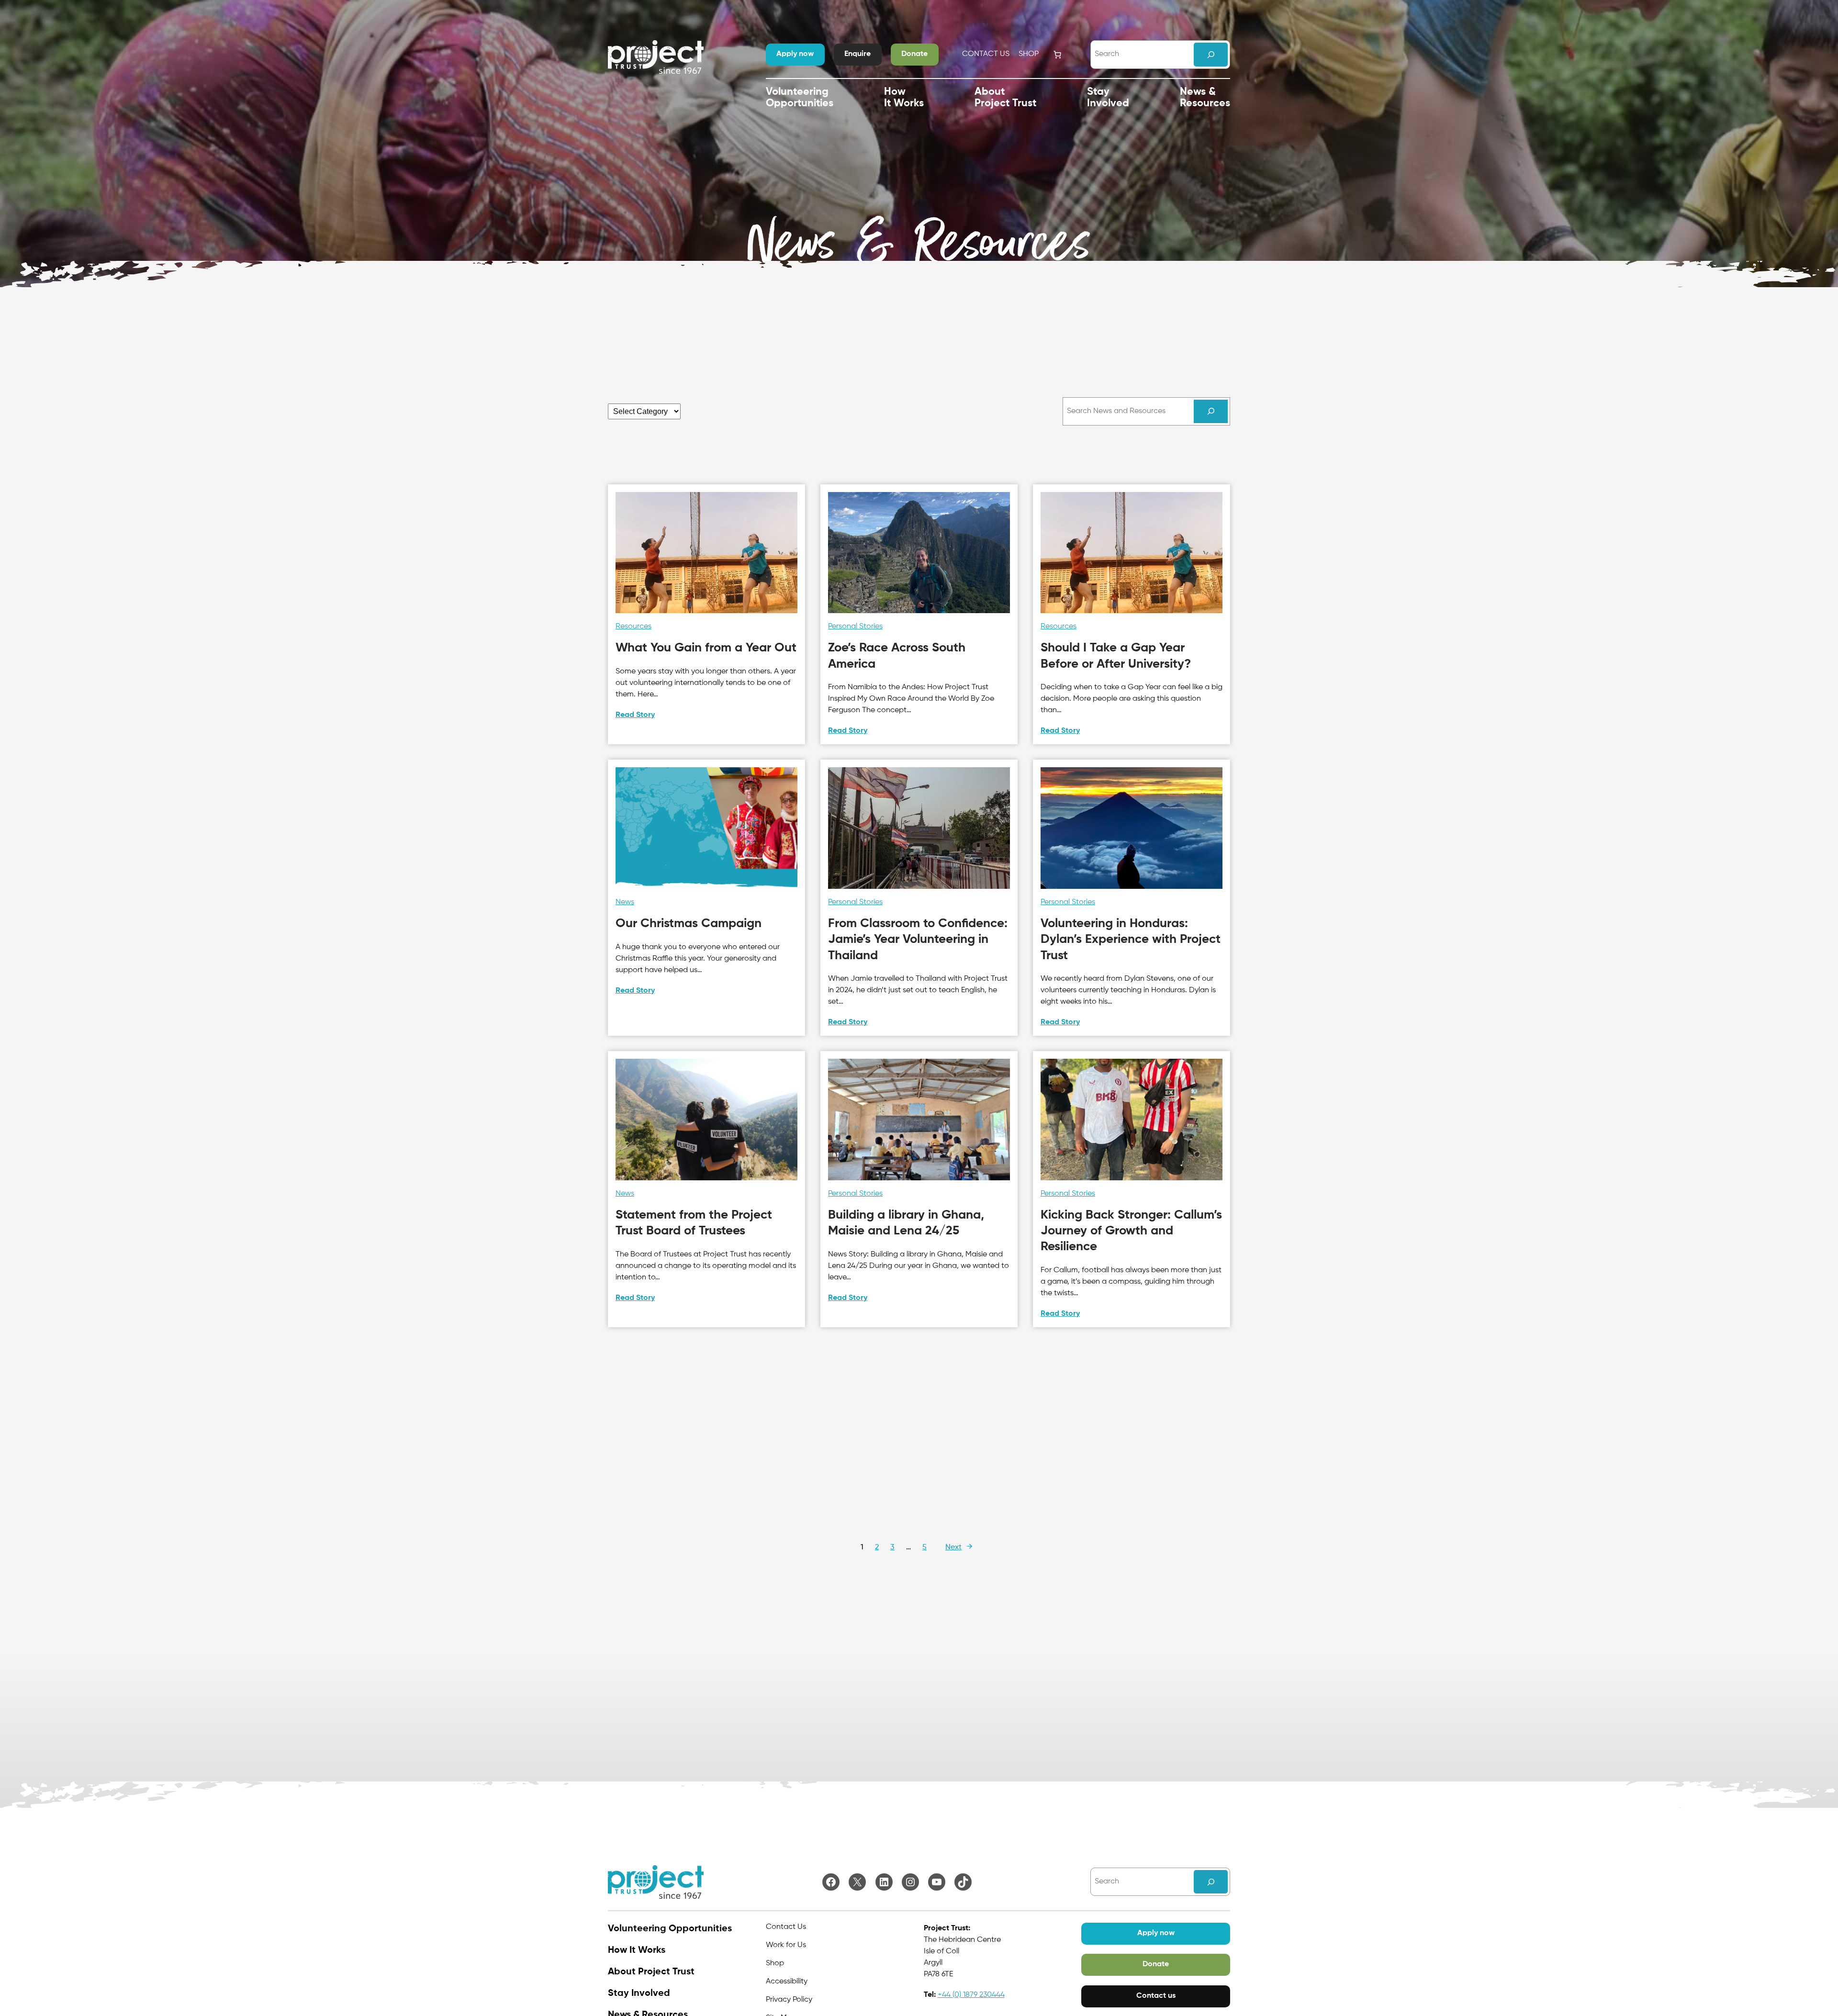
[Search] (1211, 54)
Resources (633, 627)
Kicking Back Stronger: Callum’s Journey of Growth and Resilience (1131, 1231)
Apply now (795, 54)
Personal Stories (855, 627)
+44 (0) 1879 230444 (971, 1995)
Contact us (1156, 1996)
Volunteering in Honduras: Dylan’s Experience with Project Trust (1131, 940)
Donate (914, 54)
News (625, 902)
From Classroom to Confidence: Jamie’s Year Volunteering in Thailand (918, 940)
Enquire (857, 54)
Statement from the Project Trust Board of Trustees (694, 1223)
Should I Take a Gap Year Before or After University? (1116, 656)
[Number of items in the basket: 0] (1057, 55)
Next (959, 1547)
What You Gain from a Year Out (706, 648)
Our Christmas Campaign (689, 924)
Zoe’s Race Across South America (897, 656)
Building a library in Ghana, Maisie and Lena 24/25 (906, 1223)
